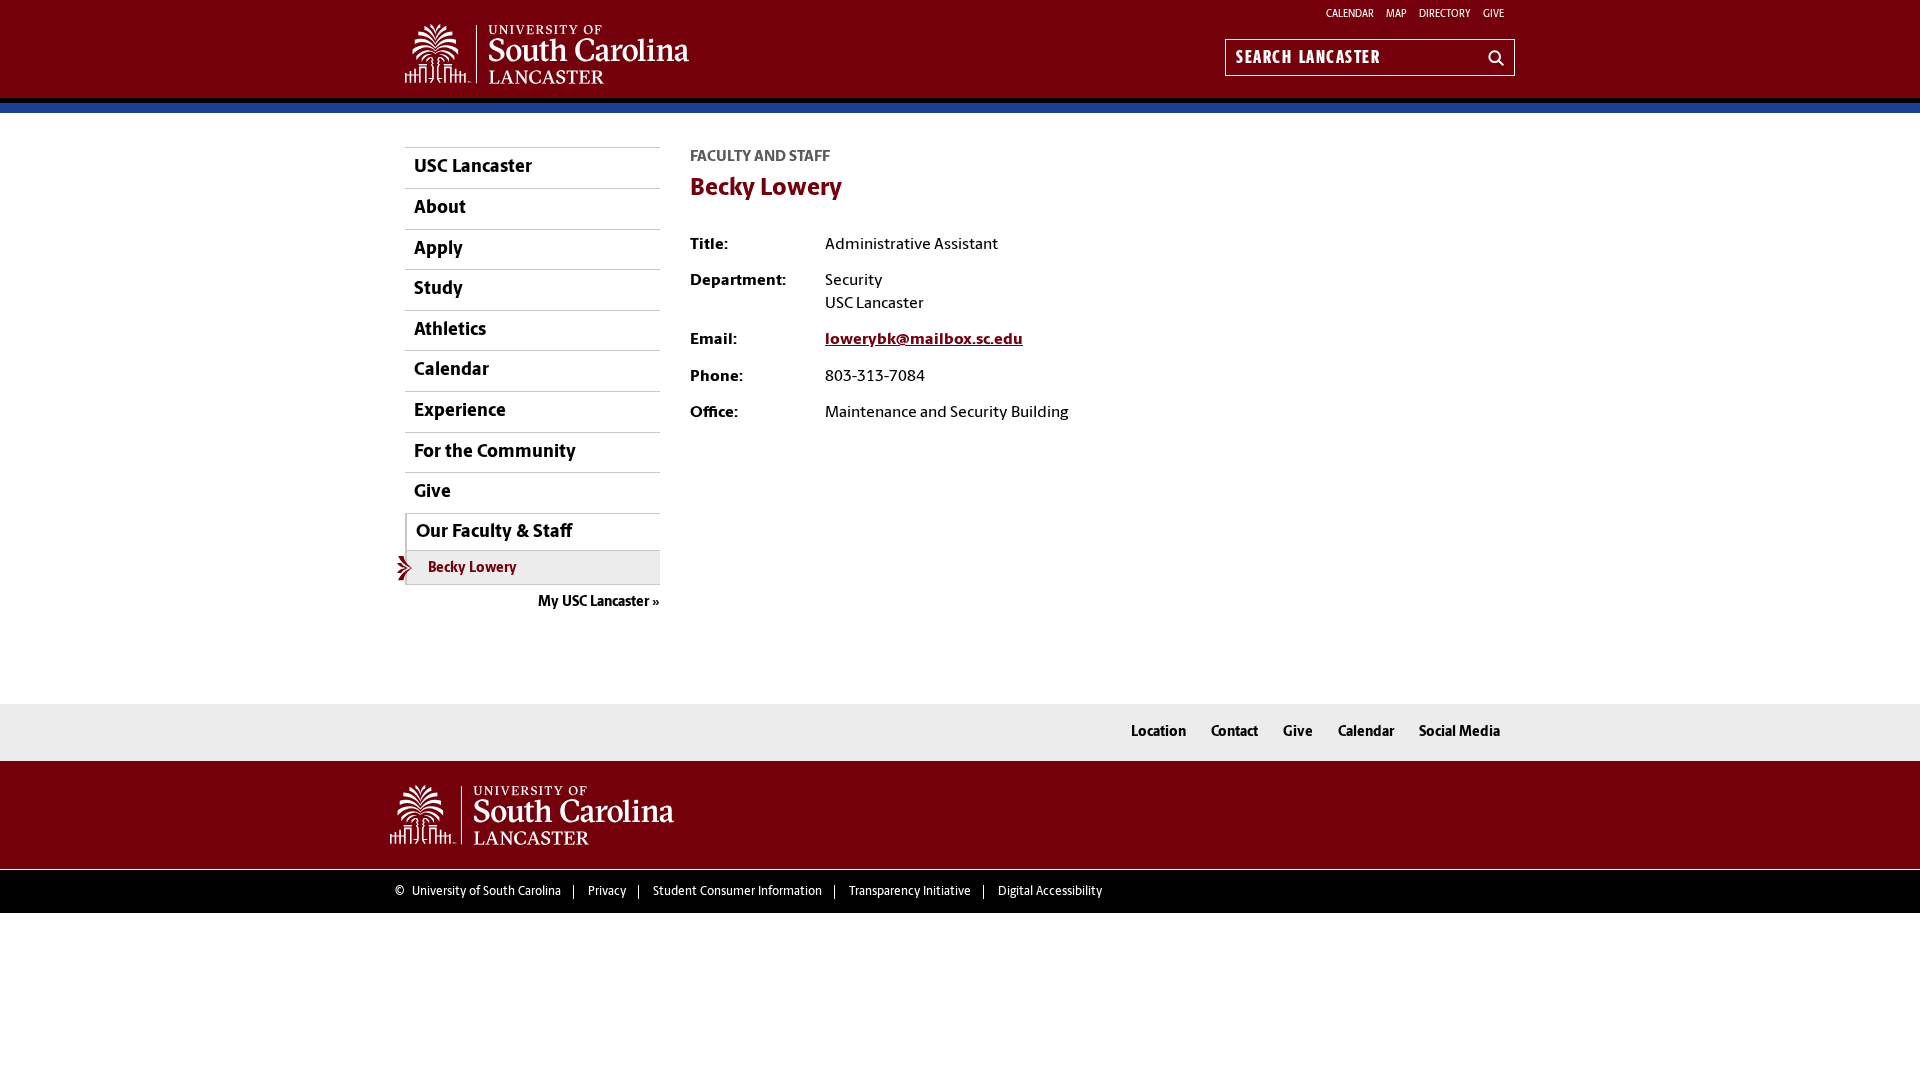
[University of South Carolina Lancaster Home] (547, 54)
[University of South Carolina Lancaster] (532, 815)
